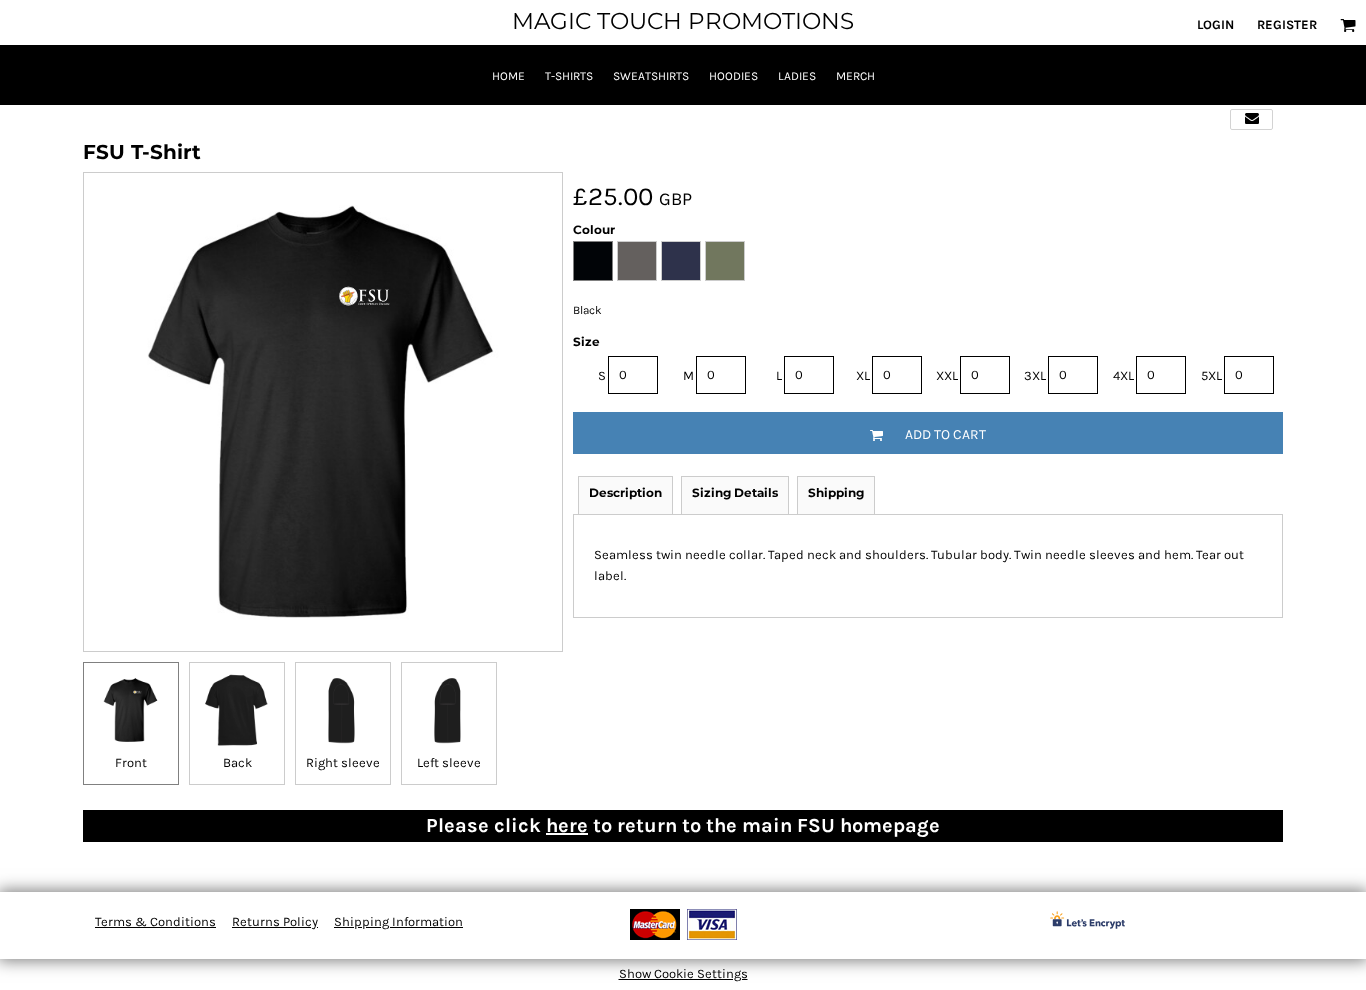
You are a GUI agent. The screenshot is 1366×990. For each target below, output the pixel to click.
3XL (1035, 375)
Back (237, 762)
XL (863, 375)
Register (1287, 24)
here (567, 825)
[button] (1348, 25)
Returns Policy (275, 921)
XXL (947, 375)
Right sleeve (343, 762)
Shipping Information (398, 921)
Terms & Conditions (155, 921)
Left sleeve (449, 762)
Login (1215, 24)
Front (131, 762)
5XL (1211, 375)
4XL (1123, 375)
